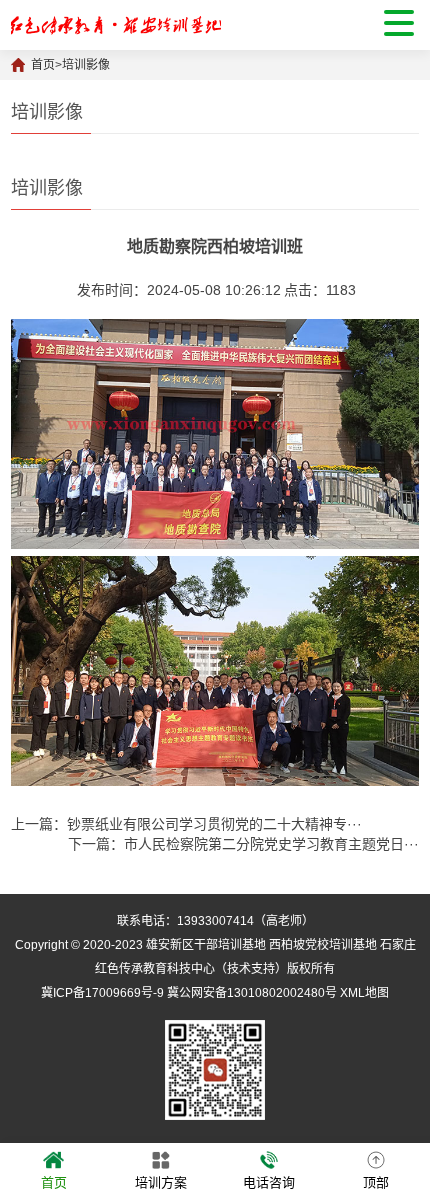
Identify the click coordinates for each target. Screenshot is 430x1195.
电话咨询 (269, 1182)
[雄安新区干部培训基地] (116, 25)
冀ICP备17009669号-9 (102, 993)
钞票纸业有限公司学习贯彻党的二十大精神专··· (214, 824)
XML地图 (364, 993)
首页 (43, 65)
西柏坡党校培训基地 (323, 945)
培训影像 (86, 65)
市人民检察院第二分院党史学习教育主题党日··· (271, 844)
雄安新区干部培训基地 (206, 945)
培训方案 (161, 1182)
